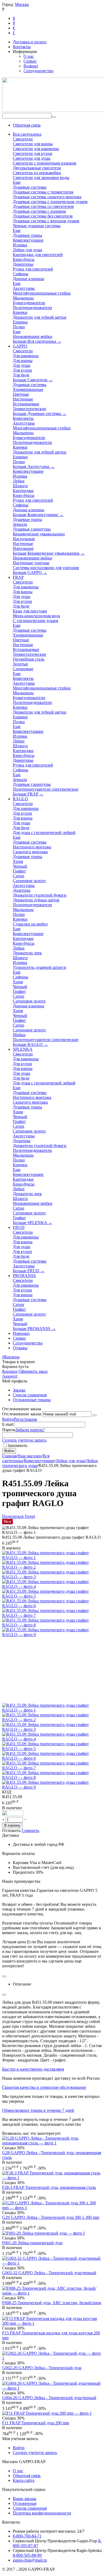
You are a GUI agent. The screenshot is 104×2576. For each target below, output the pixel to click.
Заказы (19, 1390)
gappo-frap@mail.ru (30, 2560)
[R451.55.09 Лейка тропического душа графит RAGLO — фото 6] (52, 1606)
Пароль (9, 1430)
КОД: (7, 1792)
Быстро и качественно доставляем (33, 2069)
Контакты (22, 47)
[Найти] (54, 117)
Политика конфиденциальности (42, 2513)
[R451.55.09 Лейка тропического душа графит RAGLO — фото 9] (52, 1635)
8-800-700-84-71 (27, 2536)
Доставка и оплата (30, 42)
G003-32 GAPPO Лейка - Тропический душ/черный (49, 2273)
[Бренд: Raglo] (13, 1814)
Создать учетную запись (24, 1440)
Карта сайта (24, 2480)
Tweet (30, 1516)
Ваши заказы (25, 2499)
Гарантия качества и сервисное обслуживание (44, 2087)
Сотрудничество (38, 71)
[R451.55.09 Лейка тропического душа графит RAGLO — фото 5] (52, 1596)
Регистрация (25, 1419)
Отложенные (25, 2503)
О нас (29, 56)
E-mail (8, 1424)
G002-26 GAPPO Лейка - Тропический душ (42, 2368)
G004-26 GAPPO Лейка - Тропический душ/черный (49, 2398)
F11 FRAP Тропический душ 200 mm (36, 2423)
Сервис (30, 61)
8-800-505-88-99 (27, 2555)
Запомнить (17, 1445)
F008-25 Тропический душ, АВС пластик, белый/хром (52, 2303)
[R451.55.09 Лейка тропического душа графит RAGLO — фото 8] (52, 1625)
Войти (8, 1419)
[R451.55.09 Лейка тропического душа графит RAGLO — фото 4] (52, 1586)
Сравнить (30, 1830)
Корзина (10, 1371)
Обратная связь (27, 125)
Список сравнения (30, 1395)
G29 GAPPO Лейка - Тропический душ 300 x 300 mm (51, 2217)
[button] (13, 1516)
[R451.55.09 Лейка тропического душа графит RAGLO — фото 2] (52, 1567)
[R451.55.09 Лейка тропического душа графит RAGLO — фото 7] (52, 1615)
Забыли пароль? (30, 1430)
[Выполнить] (95, 1415)
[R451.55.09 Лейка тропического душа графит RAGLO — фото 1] (52, 1558)
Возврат (31, 66)
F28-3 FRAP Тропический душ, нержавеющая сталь (49, 2187)
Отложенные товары (32, 1400)
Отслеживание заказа (22, 1414)
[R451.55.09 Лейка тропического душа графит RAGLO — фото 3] (52, 1577)
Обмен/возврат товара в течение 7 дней (38, 2110)
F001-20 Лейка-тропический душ (32, 2243)
